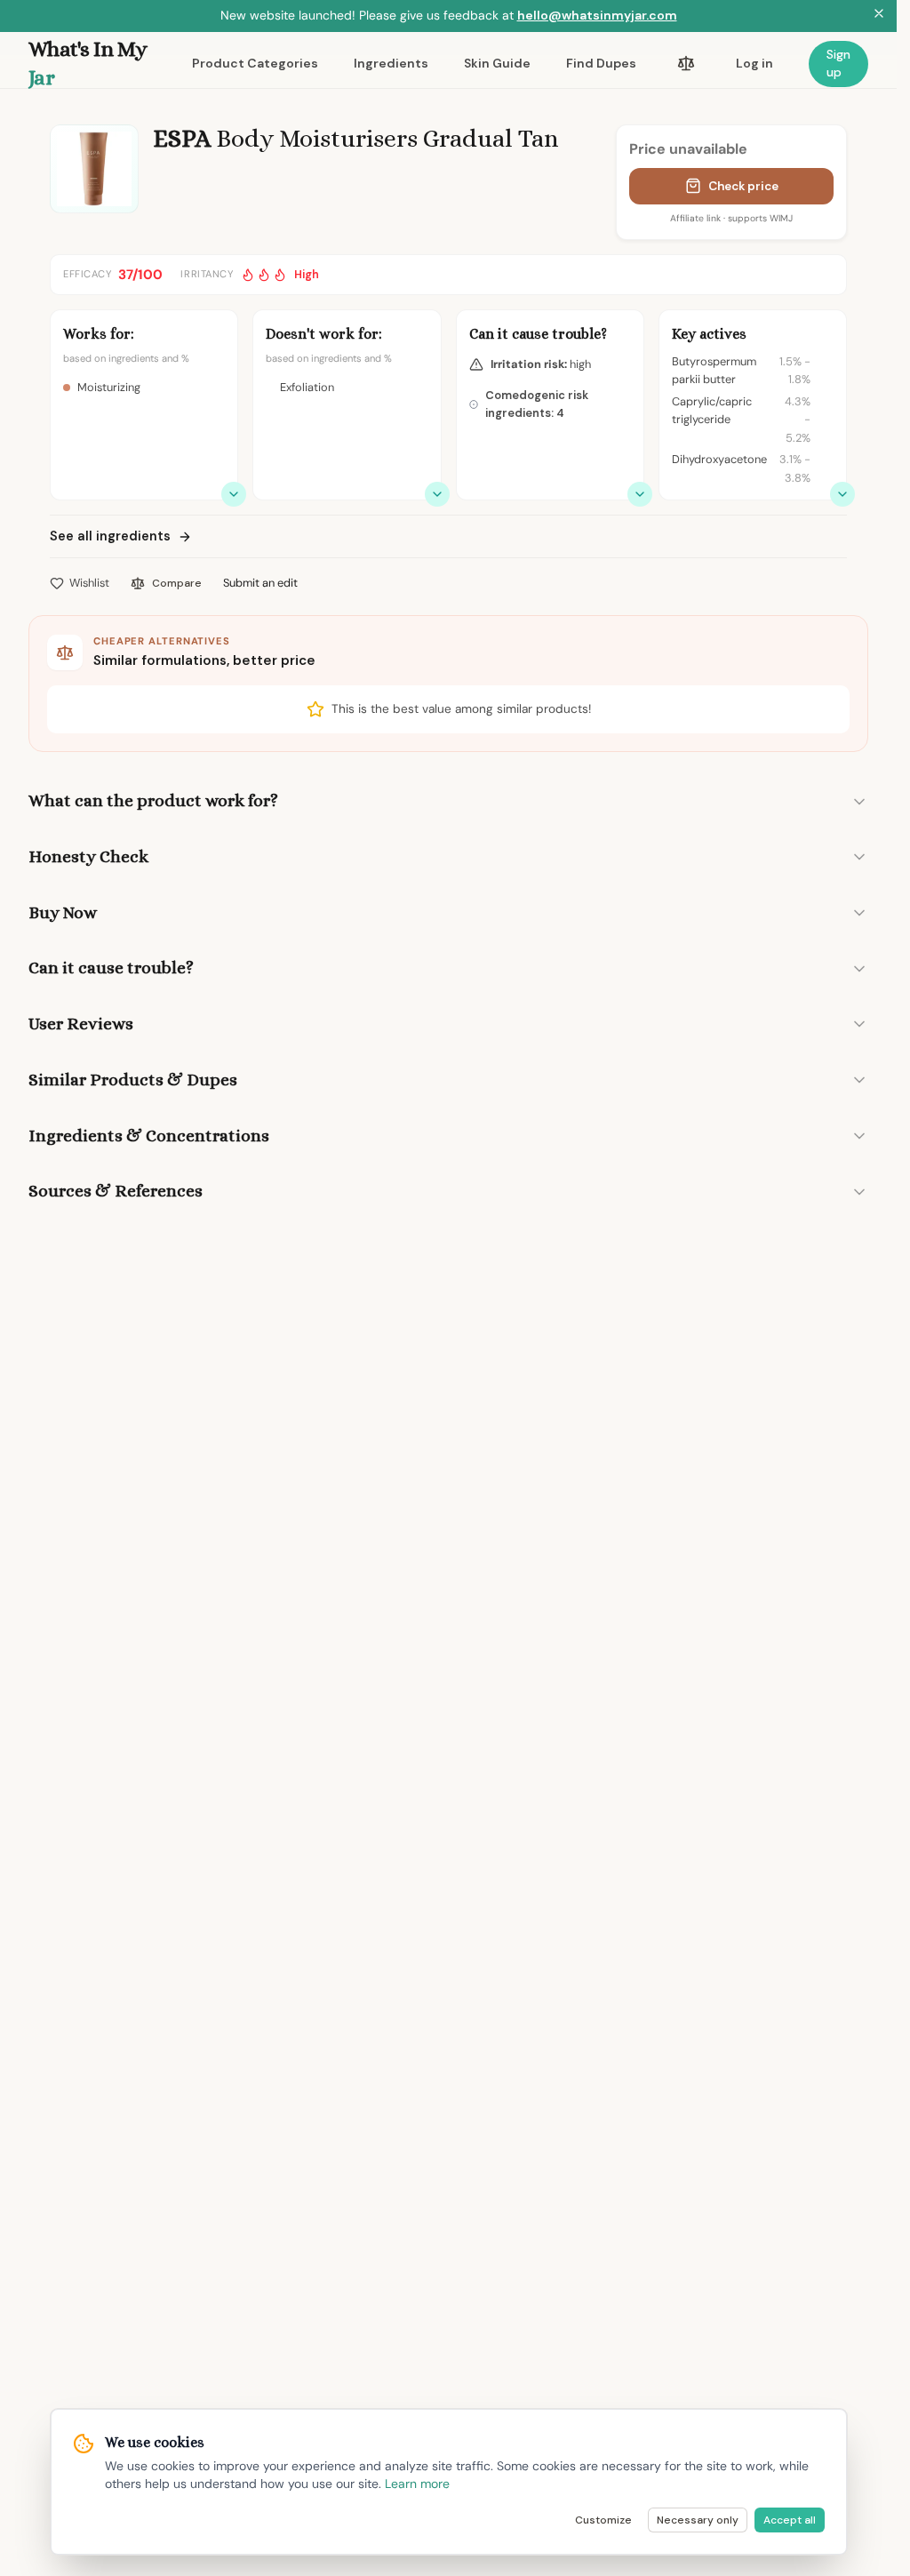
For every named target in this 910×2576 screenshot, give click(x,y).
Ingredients (391, 63)
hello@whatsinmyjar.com (597, 15)
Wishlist (89, 583)
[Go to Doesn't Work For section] (437, 494)
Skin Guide (497, 63)
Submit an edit (260, 583)
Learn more (417, 2484)
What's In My (88, 63)
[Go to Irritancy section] (640, 494)
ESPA (182, 139)
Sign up (838, 63)
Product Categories (255, 63)
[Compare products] (686, 64)
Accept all (790, 2520)
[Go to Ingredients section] (842, 494)
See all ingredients (110, 536)
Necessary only (698, 2520)
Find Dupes (601, 63)
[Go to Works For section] (234, 494)
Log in (754, 63)
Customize (603, 2520)
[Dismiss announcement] (879, 16)
